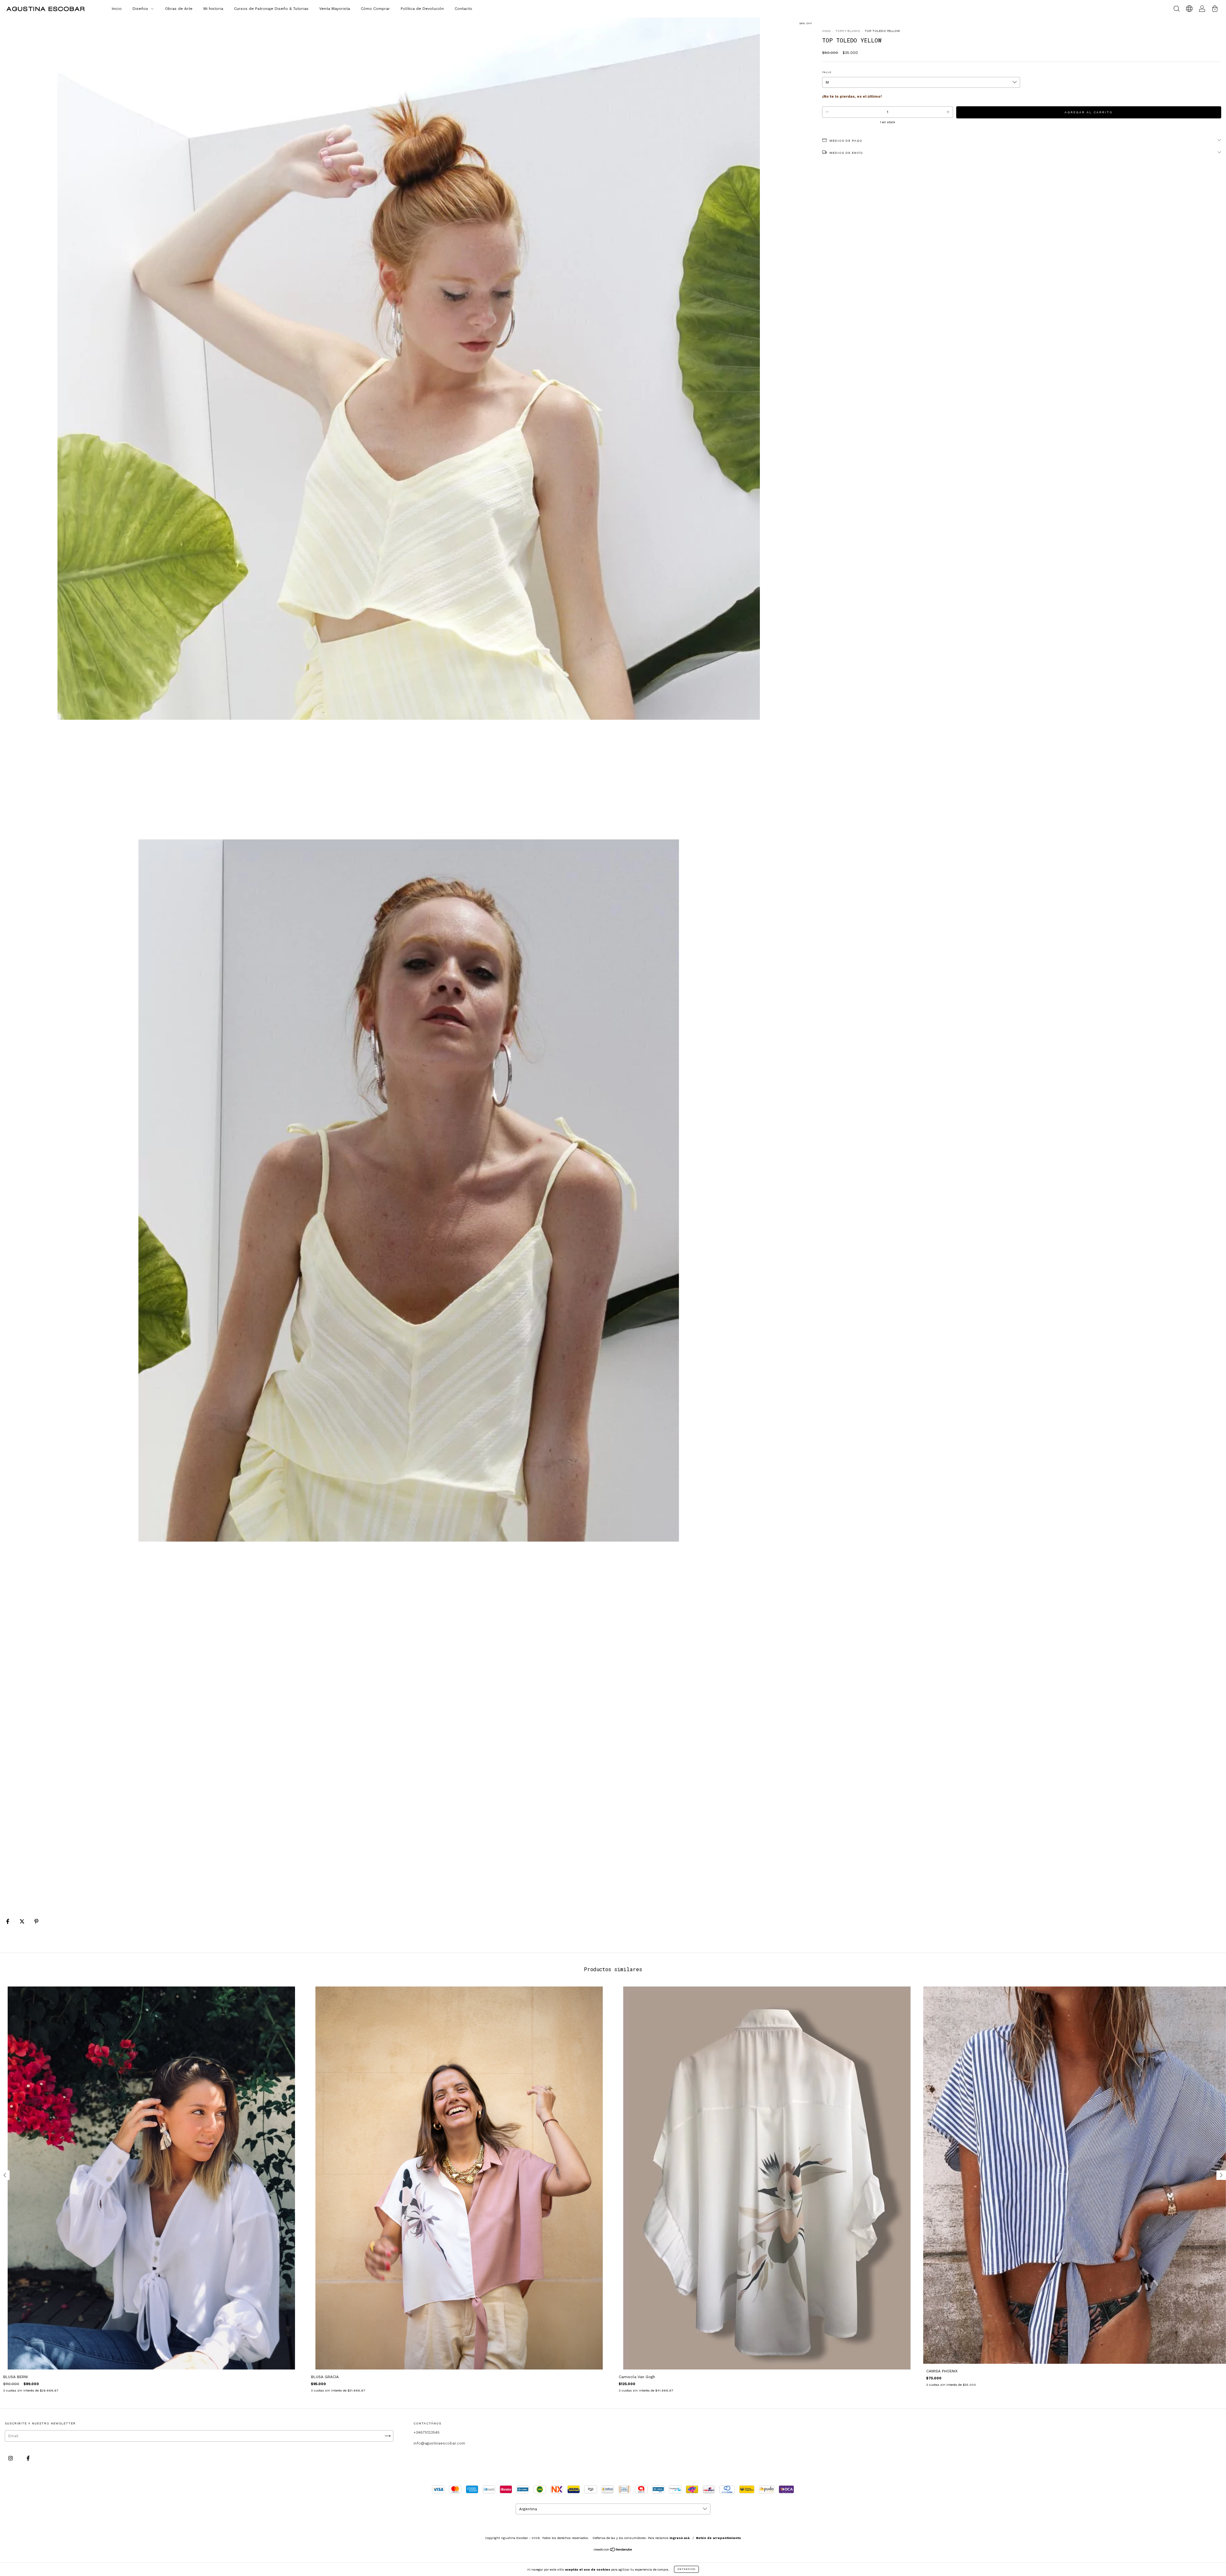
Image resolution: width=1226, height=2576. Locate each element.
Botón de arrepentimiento (719, 2538)
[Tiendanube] (613, 2550)
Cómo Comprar (375, 9)
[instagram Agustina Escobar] (11, 2459)
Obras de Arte (179, 9)
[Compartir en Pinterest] (36, 1922)
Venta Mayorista (335, 9)
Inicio (117, 9)
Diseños (141, 9)
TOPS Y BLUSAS (848, 31)
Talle (827, 72)
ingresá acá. (680, 2538)
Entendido (686, 2569)
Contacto (463, 9)
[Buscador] (1177, 10)
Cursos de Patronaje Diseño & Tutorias (271, 9)
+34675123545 (427, 2432)
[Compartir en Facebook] (8, 1922)
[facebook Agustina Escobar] (28, 2459)
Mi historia (213, 9)
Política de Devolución (422, 9)
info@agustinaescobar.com (439, 2443)
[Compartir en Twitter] (23, 1922)
